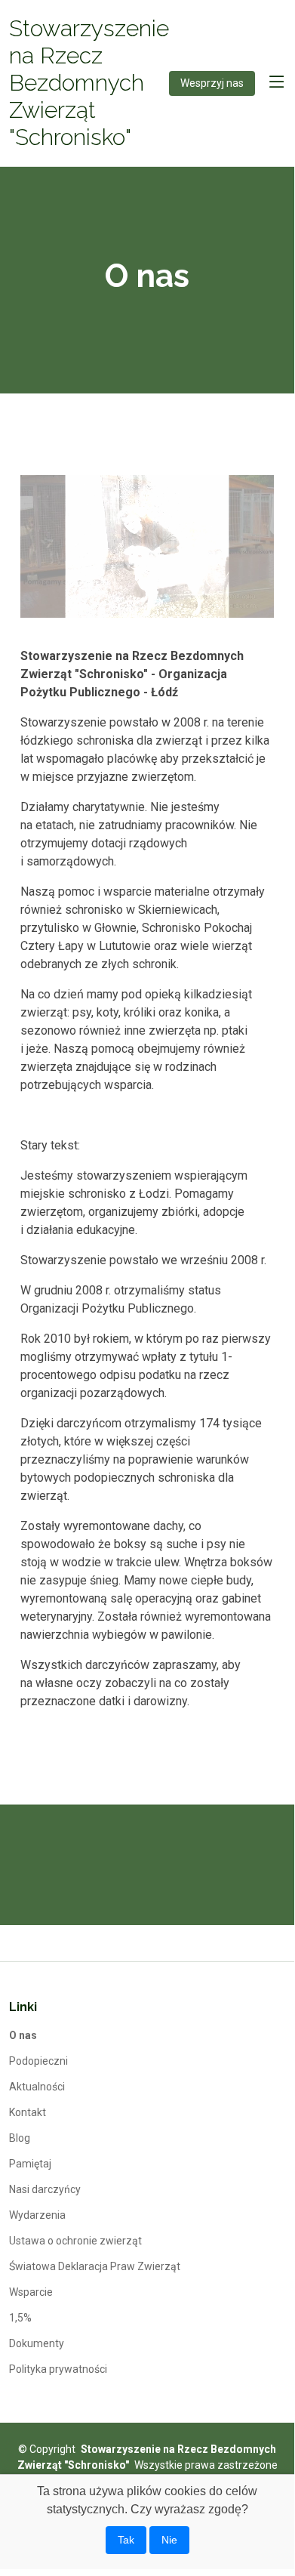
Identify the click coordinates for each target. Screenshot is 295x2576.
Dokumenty (37, 2343)
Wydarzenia (37, 2215)
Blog (20, 2138)
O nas (23, 2035)
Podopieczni (38, 2061)
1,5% (20, 2318)
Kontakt (28, 2112)
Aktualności (37, 2087)
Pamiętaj (30, 2164)
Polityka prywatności (58, 2369)
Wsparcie (31, 2292)
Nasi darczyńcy (45, 2189)
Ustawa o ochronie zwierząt (75, 2241)
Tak (126, 2540)
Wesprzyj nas (212, 83)
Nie (169, 2540)
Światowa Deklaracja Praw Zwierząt (95, 2266)
